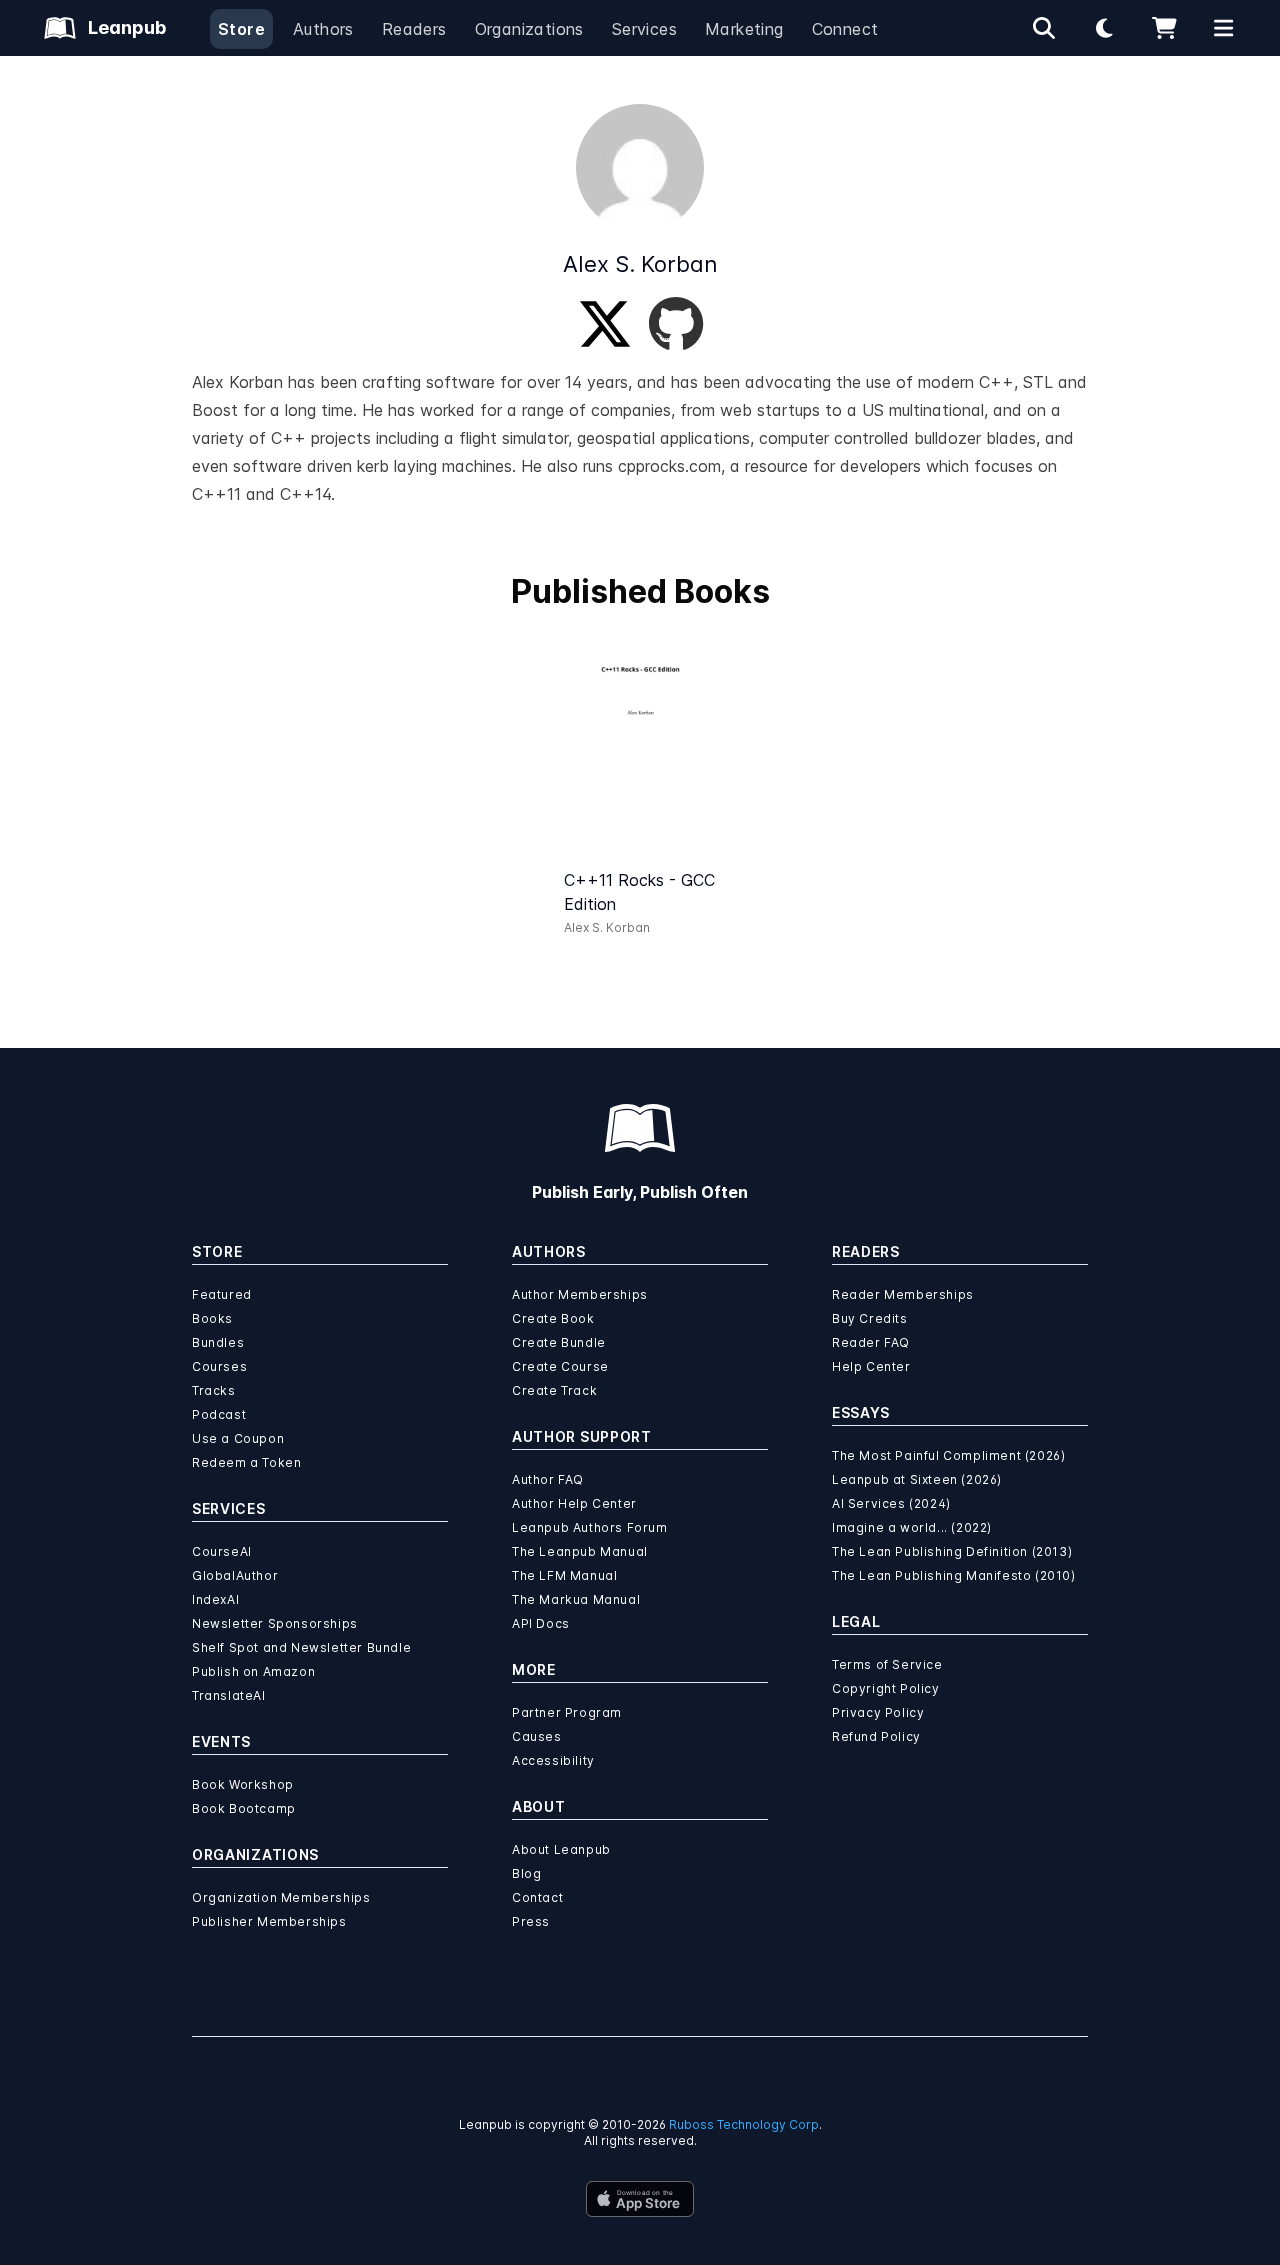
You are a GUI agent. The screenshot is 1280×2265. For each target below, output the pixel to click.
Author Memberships (580, 1294)
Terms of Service (887, 1664)
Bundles (218, 1342)
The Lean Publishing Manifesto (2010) (954, 1575)
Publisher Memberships (269, 1921)
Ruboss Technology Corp (744, 2124)
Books (212, 1318)
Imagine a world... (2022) (912, 1527)
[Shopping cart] (1164, 28)
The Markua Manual (576, 1599)
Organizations (529, 29)
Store (241, 29)
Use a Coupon (238, 1438)
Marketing (744, 29)
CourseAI (222, 1551)
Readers (414, 29)
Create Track (554, 1390)
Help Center (871, 1366)
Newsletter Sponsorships (275, 1623)
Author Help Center (574, 1503)
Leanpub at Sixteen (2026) (917, 1479)
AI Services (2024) (891, 1503)
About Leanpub (561, 1849)
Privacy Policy (878, 1712)
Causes (537, 1736)
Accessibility (553, 1760)
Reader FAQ (871, 1342)
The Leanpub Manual (580, 1551)
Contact (537, 1897)
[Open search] (1044, 28)
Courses (219, 1366)
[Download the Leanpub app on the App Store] (640, 2199)
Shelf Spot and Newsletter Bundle (301, 1647)
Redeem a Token (246, 1462)
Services (644, 29)
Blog (526, 1873)
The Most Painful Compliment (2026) (948, 1455)
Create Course (560, 1366)
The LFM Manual (564, 1575)
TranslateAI (229, 1695)
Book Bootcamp (244, 1808)
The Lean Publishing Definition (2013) (952, 1551)
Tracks (214, 1390)
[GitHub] (676, 324)
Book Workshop (243, 1784)
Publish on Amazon (253, 1671)
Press (531, 1921)
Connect (845, 29)
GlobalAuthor (235, 1575)
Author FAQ (548, 1479)
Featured (222, 1294)
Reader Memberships (903, 1294)
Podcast (219, 1414)
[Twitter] (605, 324)
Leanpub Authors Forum (590, 1527)
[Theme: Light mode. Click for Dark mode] (1104, 28)
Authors (323, 29)
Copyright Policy (886, 1688)
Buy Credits (870, 1318)
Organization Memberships (281, 1897)
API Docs (541, 1623)
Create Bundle (559, 1342)
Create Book (553, 1318)
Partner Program (567, 1712)
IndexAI (215, 1599)
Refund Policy (876, 1736)
